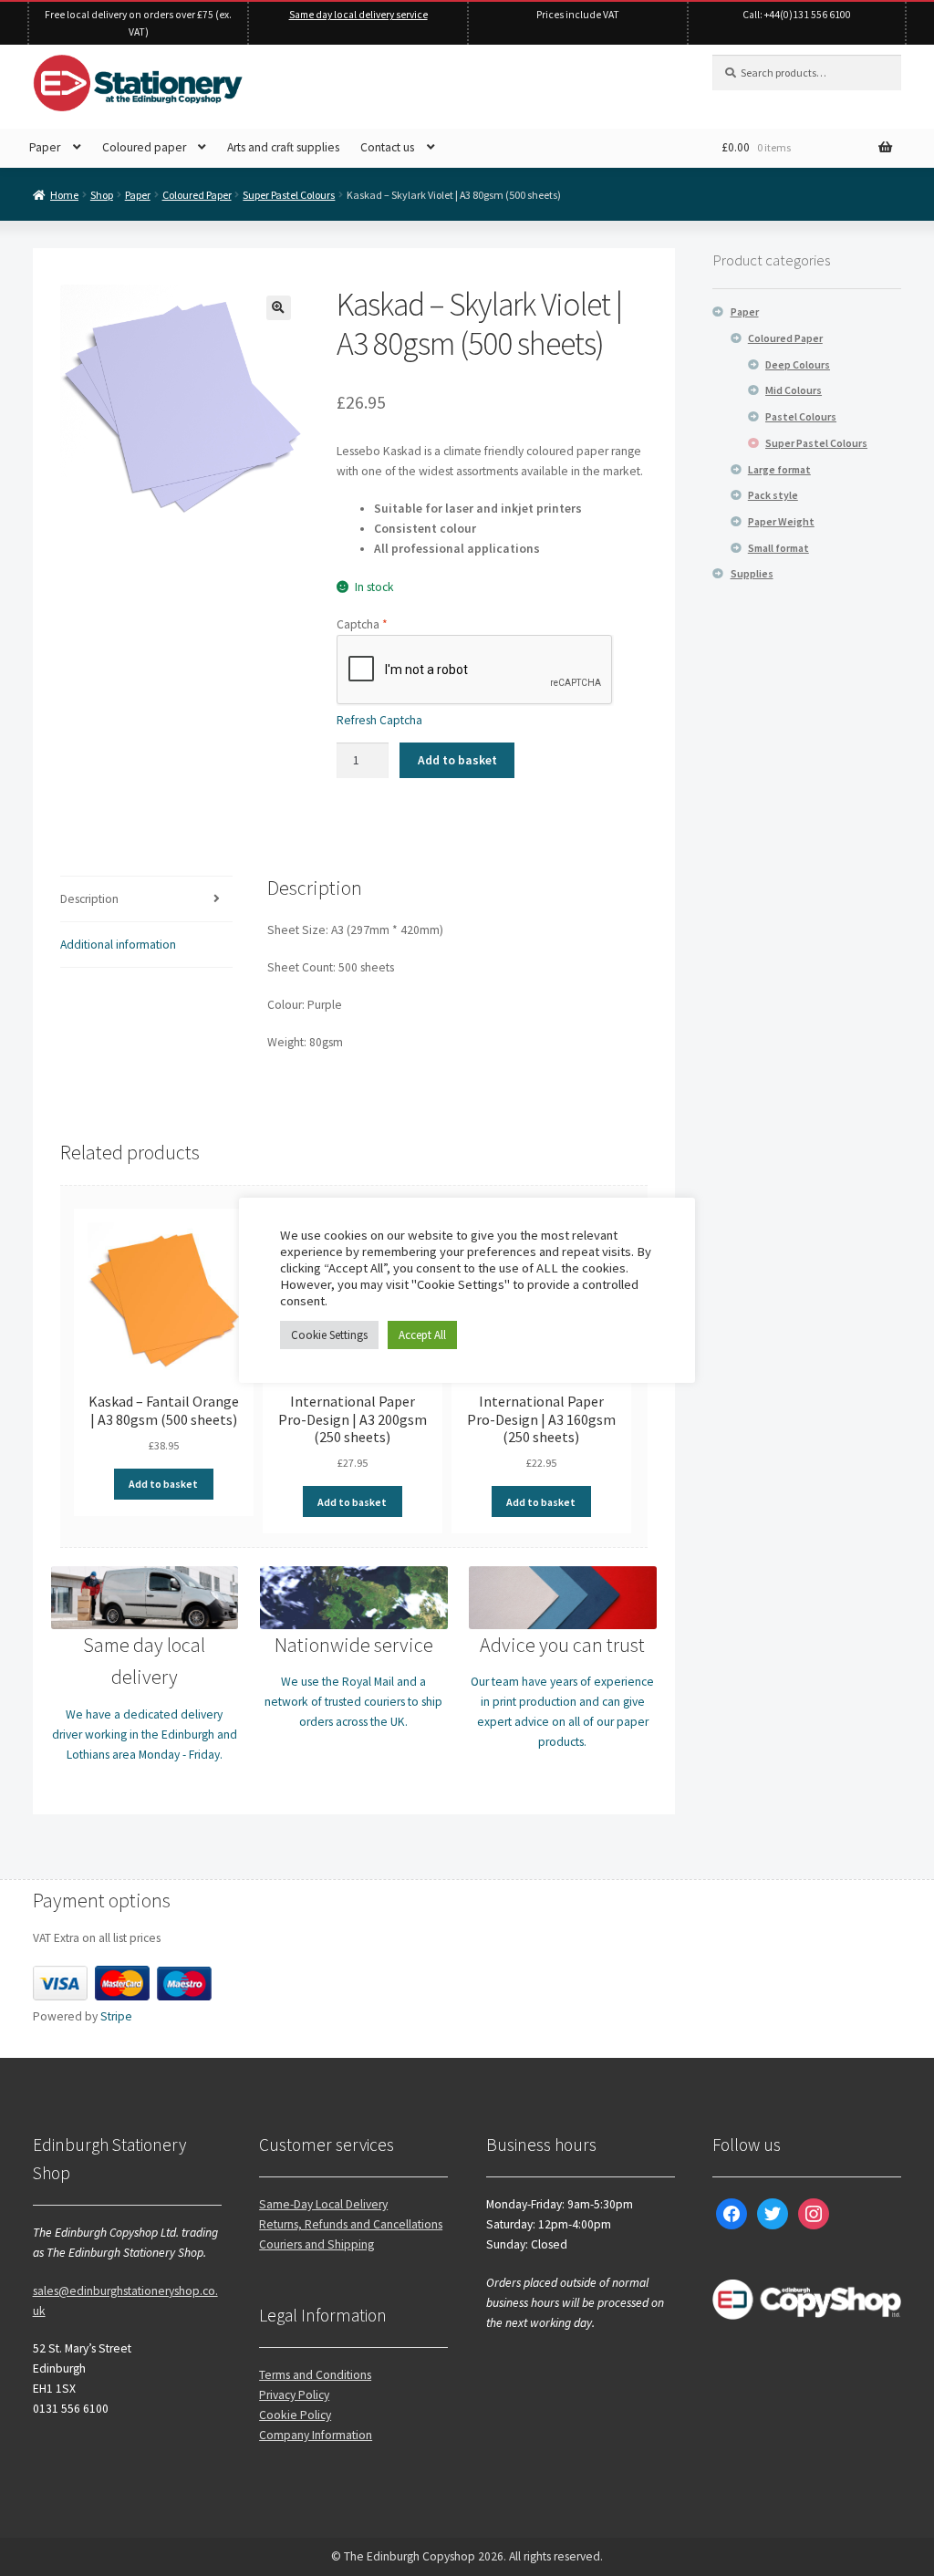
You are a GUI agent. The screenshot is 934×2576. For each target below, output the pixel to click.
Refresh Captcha (379, 720)
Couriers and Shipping (317, 2244)
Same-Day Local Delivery (323, 2204)
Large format (779, 469)
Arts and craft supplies (283, 147)
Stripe (116, 2016)
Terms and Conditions (315, 2375)
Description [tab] (89, 899)
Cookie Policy (295, 2415)
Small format (778, 548)
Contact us (387, 147)
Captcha (362, 624)
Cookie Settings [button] (329, 1335)
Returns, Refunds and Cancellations (351, 2224)
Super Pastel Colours (289, 195)
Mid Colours (794, 390)
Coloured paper (144, 147)
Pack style (773, 495)
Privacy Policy (294, 2395)
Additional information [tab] (118, 945)
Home (64, 195)
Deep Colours (798, 364)
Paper (45, 147)
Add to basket (457, 760)
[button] (279, 308)
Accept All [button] (422, 1335)
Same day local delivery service (358, 15)
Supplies (752, 573)
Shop (102, 195)
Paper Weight (781, 521)
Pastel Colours (801, 416)
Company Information (316, 2435)
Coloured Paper (197, 195)
